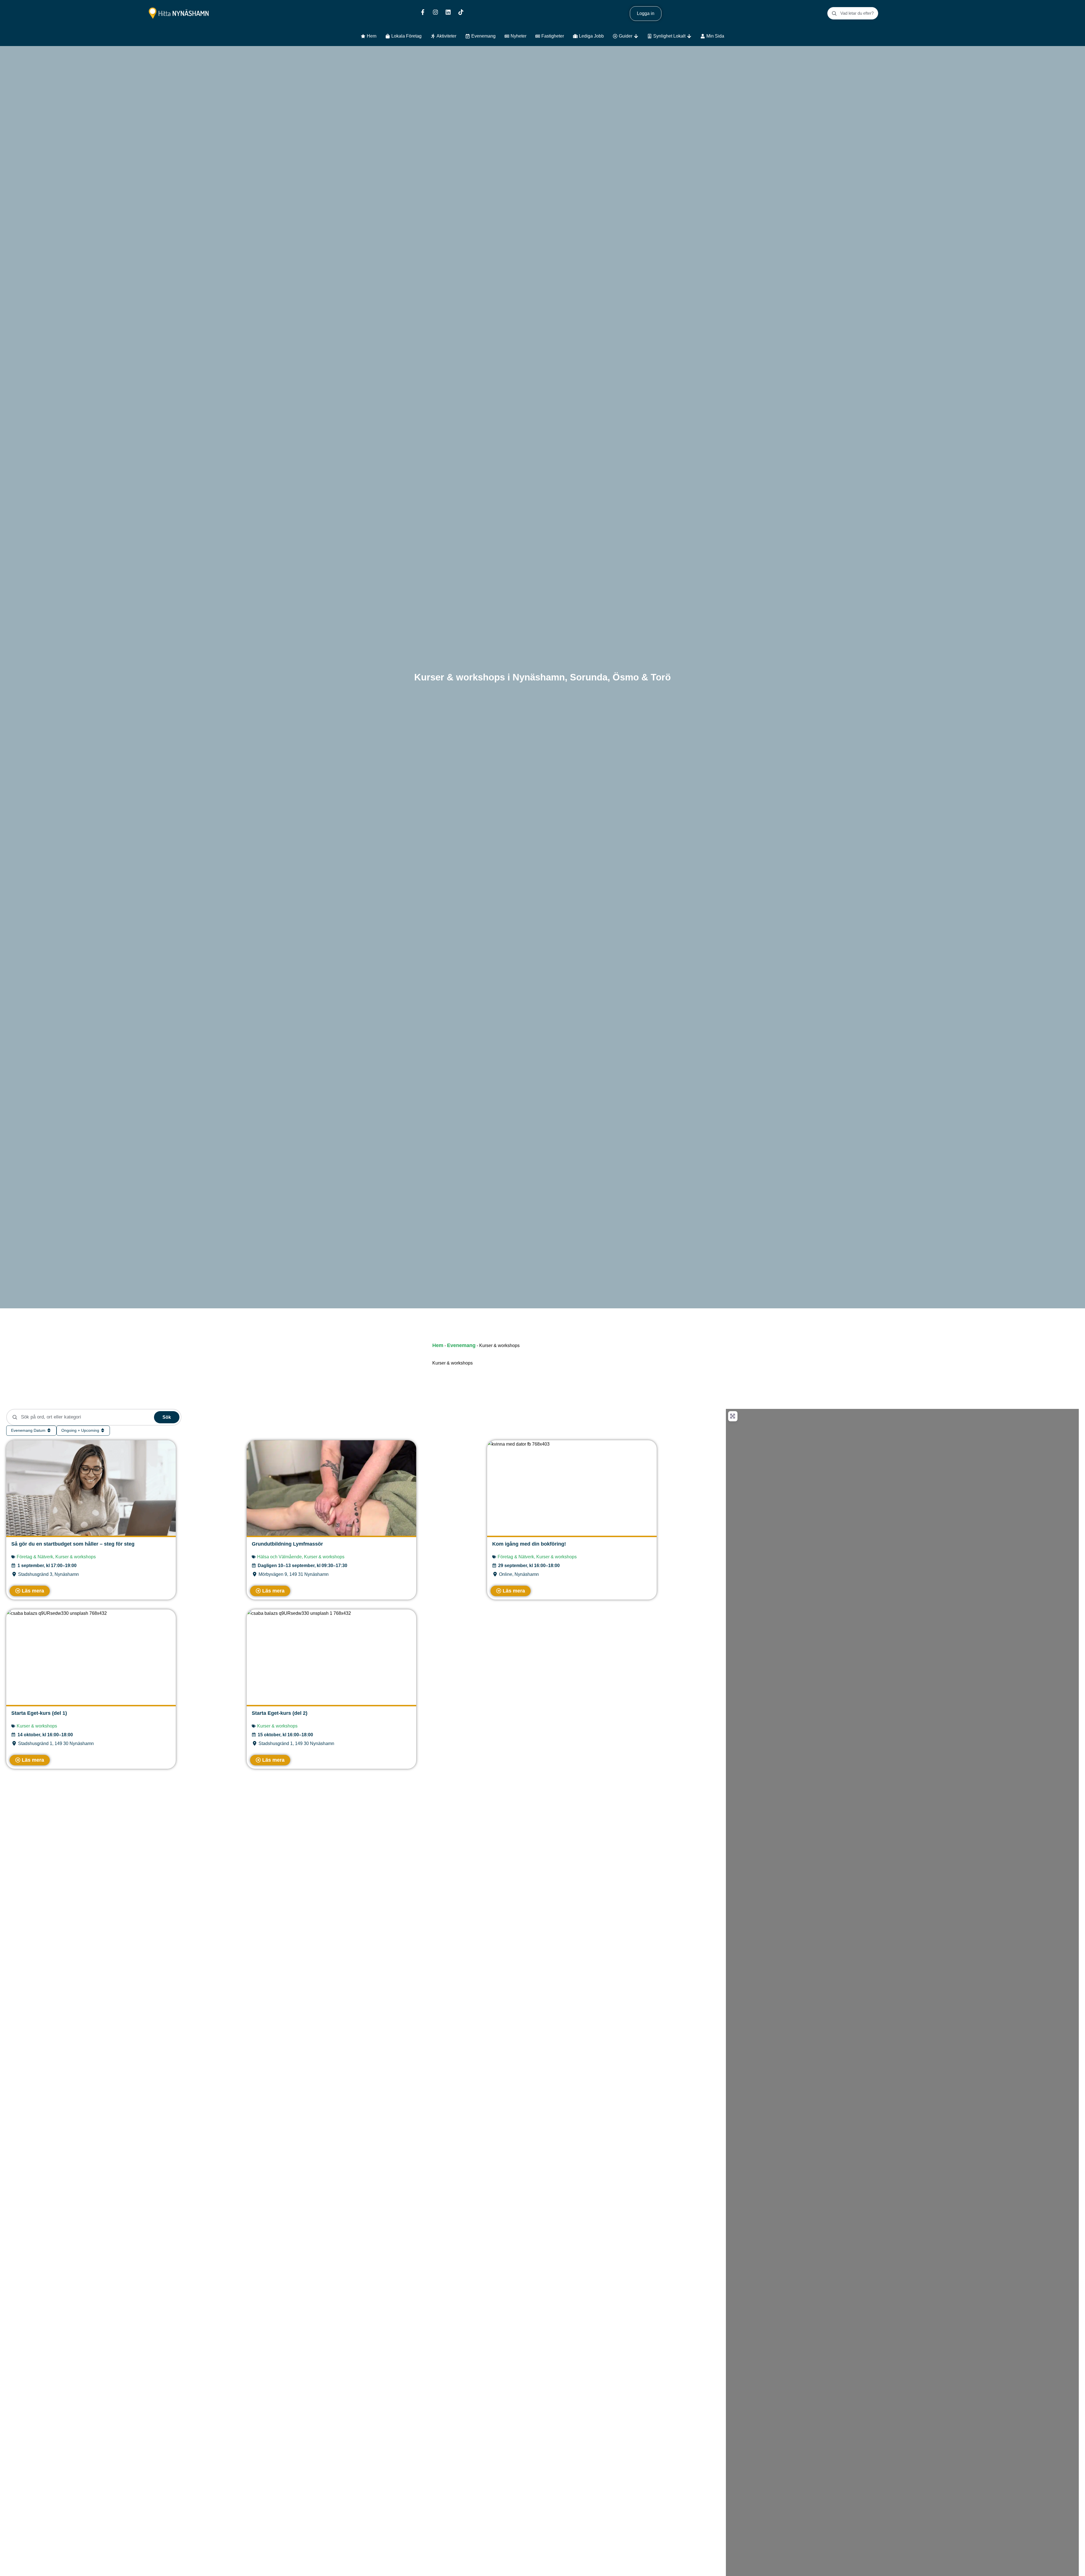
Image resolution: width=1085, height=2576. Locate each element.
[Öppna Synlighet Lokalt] (689, 36)
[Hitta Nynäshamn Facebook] (423, 12)
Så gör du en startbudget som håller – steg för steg (73, 1544)
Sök (167, 1417)
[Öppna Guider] (636, 36)
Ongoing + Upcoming (81, 1430)
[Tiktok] (461, 12)
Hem (438, 1345)
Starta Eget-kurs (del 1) (39, 1713)
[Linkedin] (448, 12)
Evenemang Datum (29, 1430)
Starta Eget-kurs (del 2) (280, 1713)
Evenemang (461, 1345)
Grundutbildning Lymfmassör (287, 1544)
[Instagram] (435, 12)
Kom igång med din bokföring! (529, 1544)
